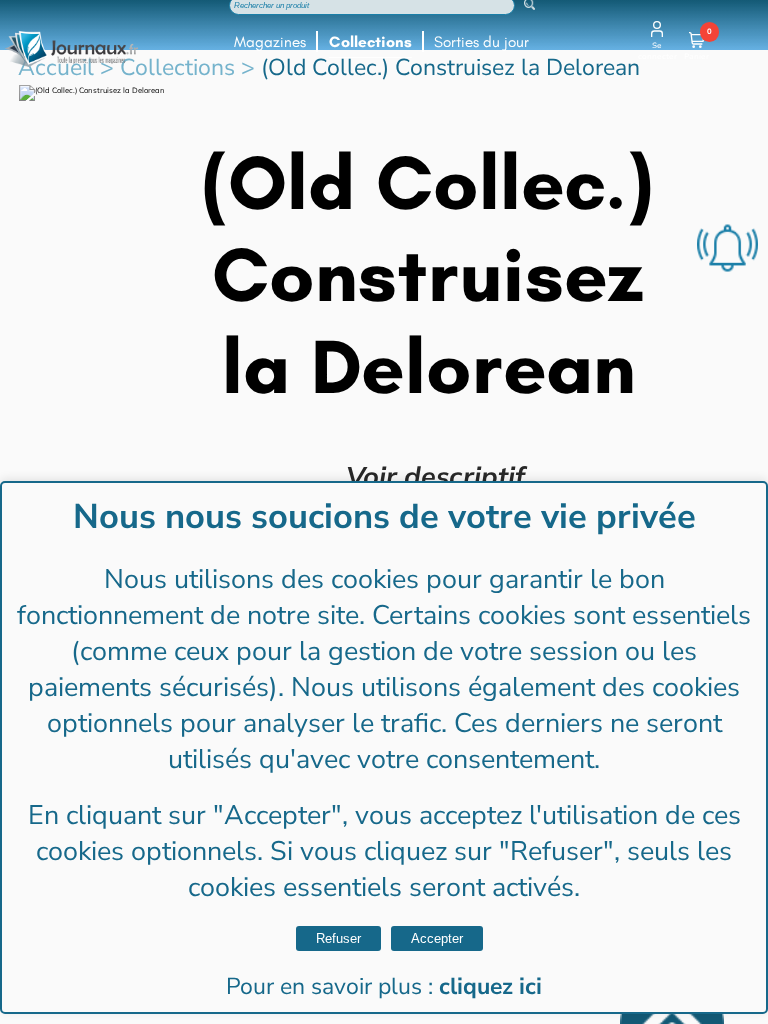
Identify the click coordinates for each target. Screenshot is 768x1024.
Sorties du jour (481, 42)
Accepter (437, 938)
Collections (370, 42)
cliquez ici (490, 986)
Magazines (270, 42)
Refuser (338, 938)
